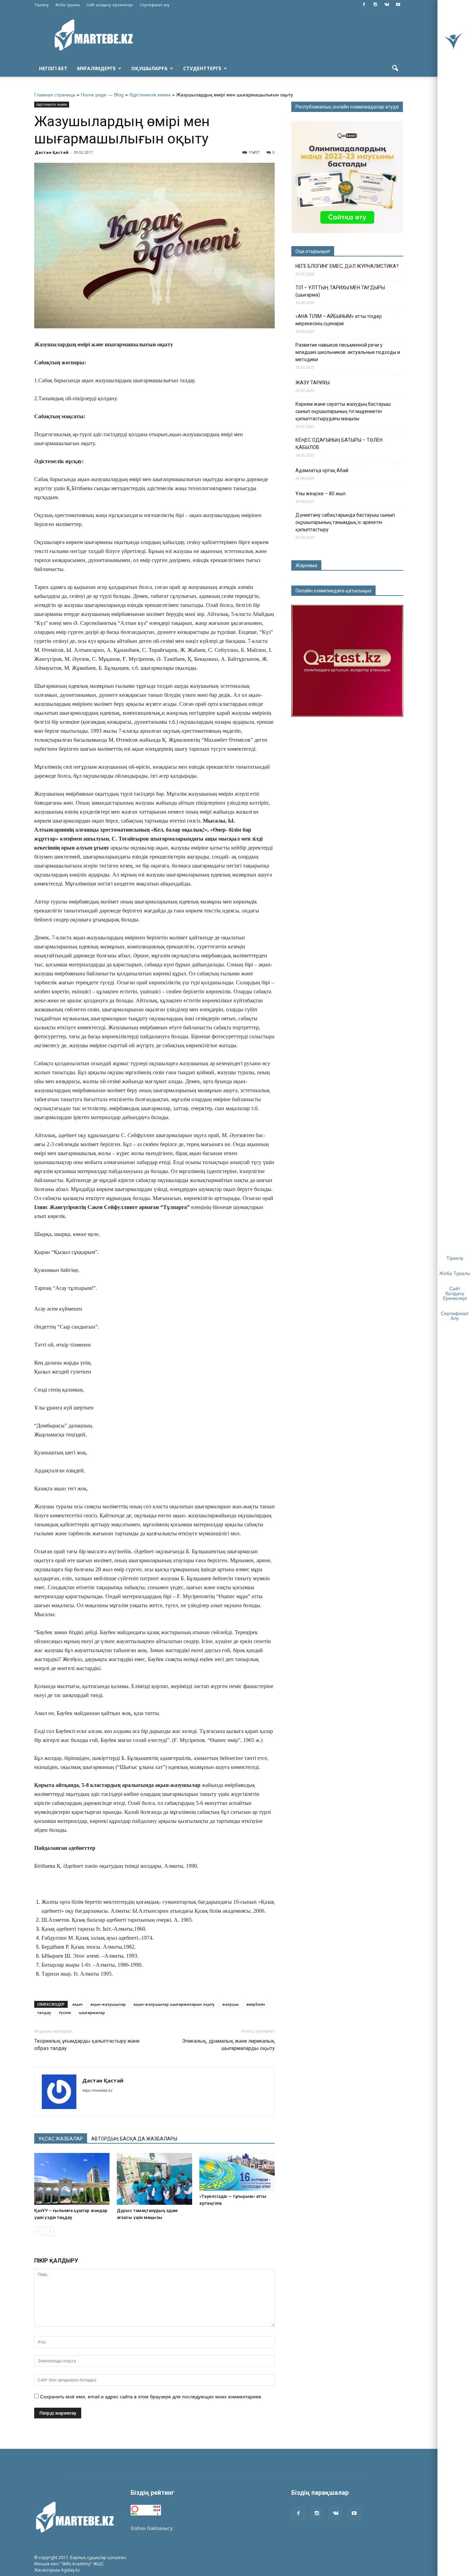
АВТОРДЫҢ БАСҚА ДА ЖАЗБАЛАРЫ (134, 2139)
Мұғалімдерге (96, 68)
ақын (77, 2004)
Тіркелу (41, 5)
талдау (44, 2012)
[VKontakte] (387, 5)
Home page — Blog (102, 95)
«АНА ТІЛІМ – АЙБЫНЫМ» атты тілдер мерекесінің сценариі (339, 320)
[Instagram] (375, 5)
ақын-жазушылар (108, 2004)
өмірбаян (256, 2004)
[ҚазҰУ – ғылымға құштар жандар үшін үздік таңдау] (72, 2179)
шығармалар (92, 2012)
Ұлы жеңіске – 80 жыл (320, 494)
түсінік (65, 2012)
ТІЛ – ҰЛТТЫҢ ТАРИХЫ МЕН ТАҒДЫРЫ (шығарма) (340, 291)
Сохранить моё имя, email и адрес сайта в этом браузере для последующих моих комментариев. (151, 2397)
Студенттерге (202, 68)
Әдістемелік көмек (150, 95)
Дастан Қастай (52, 152)
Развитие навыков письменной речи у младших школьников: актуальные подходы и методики (348, 352)
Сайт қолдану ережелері (110, 5)
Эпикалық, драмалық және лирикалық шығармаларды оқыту (228, 2045)
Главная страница (55, 95)
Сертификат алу (155, 5)
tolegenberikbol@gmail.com (206, 2528)
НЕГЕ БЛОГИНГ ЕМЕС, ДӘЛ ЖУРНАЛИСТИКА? (347, 266)
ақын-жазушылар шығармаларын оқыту (174, 2004)
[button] (395, 68)
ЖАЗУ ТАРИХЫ (313, 383)
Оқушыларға (149, 68)
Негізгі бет (53, 68)
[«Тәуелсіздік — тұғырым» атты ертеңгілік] (237, 2172)
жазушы (230, 2004)
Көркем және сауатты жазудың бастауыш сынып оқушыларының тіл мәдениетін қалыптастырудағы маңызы (343, 411)
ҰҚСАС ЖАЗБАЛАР (61, 2139)
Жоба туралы (68, 5)
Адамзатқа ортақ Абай (322, 470)
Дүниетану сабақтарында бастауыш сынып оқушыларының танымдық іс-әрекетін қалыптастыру (345, 522)
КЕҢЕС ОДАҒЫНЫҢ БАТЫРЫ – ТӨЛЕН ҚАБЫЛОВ (339, 444)
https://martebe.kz (97, 2090)
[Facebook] (364, 5)
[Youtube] (398, 5)
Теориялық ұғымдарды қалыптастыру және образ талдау (87, 2045)
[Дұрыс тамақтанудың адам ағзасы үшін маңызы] (154, 2179)
